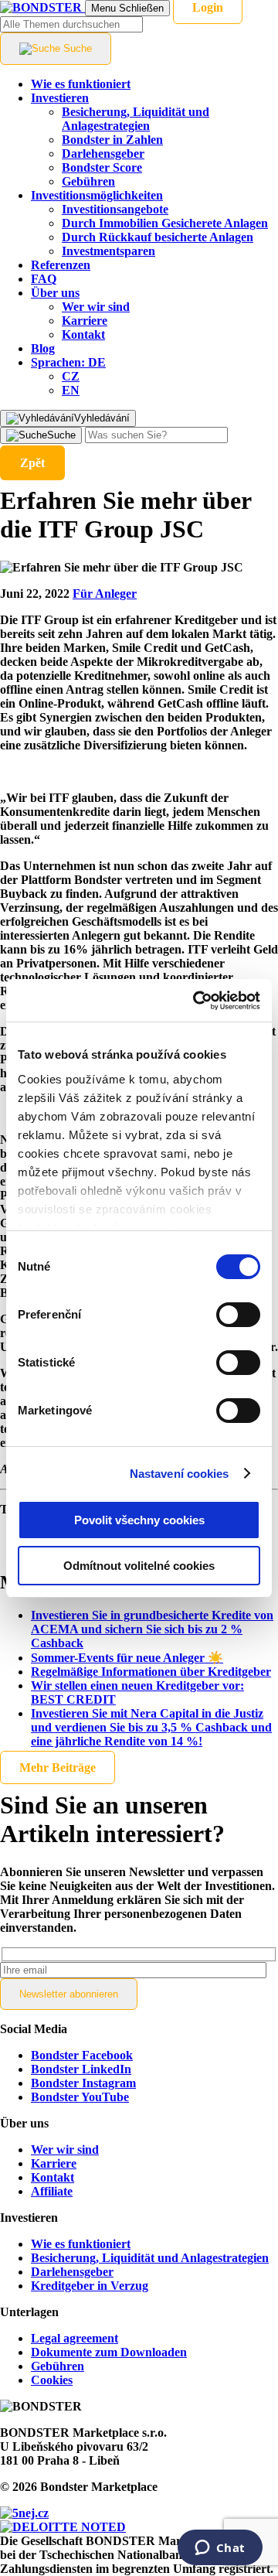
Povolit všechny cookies (139, 1520)
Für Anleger (105, 594)
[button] (68, 362)
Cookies (52, 2380)
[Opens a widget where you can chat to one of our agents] (220, 2549)
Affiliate (52, 2191)
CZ (71, 376)
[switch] (238, 1315)
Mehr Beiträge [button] (58, 1767)
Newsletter (69, 1994)
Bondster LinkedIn (81, 2069)
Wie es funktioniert (81, 2244)
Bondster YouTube (80, 2097)
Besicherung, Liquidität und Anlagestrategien (150, 2258)
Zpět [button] (32, 463)
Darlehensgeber (72, 2272)
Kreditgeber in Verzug (90, 2286)
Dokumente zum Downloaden (109, 2352)
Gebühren (58, 2366)
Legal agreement (75, 2338)
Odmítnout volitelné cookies (139, 1566)
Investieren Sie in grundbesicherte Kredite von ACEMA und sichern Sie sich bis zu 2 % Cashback (152, 1629)
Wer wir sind (65, 2150)
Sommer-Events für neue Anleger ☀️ (127, 1658)
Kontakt (53, 2177)
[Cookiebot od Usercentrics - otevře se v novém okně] (196, 1001)
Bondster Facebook (82, 2055)
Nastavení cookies (180, 1474)
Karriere (54, 2163)
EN (71, 390)
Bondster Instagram (83, 2083)
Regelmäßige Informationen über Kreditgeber (151, 1672)
